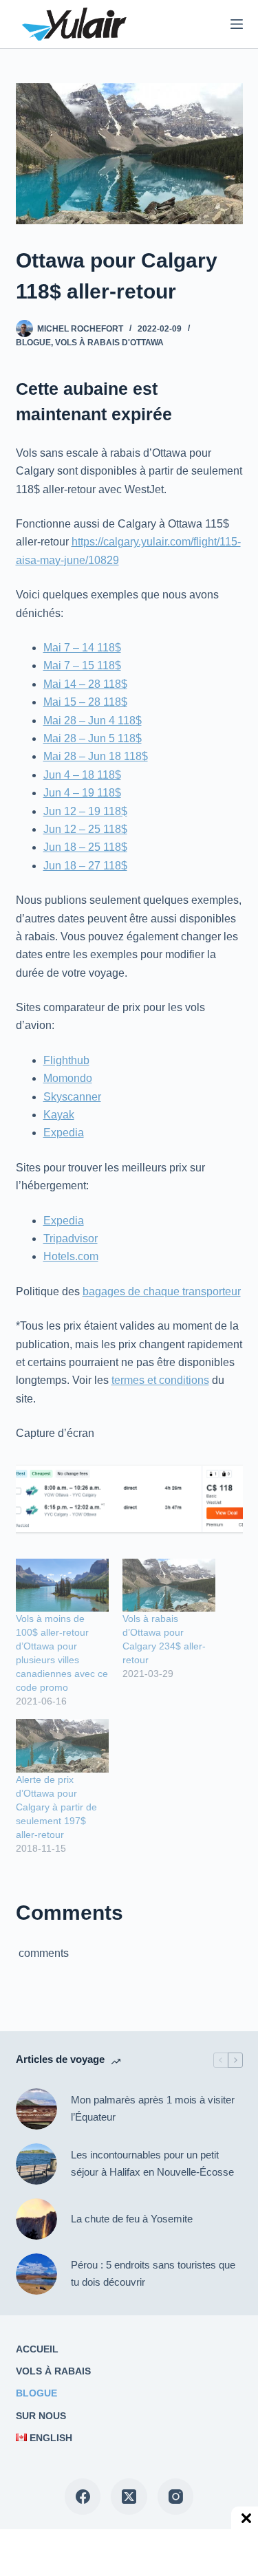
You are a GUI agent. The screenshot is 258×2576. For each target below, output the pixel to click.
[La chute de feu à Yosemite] (36, 2219)
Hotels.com (71, 1256)
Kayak (59, 1115)
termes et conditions (160, 1380)
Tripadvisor (71, 1238)
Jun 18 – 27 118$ (85, 866)
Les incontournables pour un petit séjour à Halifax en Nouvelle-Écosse (152, 2163)
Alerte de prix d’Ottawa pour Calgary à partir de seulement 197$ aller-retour (56, 1807)
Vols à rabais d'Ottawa (109, 343)
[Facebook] (83, 2497)
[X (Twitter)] (129, 2497)
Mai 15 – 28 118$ (85, 702)
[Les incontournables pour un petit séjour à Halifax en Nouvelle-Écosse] (36, 2164)
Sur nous (41, 2416)
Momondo (68, 1078)
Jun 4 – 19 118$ (82, 793)
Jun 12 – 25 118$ (85, 829)
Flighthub (66, 1060)
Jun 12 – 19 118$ (85, 811)
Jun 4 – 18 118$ (82, 775)
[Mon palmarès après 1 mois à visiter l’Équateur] (36, 2109)
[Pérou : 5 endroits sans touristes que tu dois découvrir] (36, 2274)
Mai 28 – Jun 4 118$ (93, 721)
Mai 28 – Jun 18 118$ (96, 756)
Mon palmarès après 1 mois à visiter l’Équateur (153, 2108)
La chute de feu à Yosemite (132, 2219)
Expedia (64, 1133)
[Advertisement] (117, 2552)
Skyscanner (72, 1097)
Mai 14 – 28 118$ (85, 684)
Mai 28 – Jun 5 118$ (93, 738)
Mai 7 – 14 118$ (82, 648)
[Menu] (237, 24)
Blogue (33, 343)
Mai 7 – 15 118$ (82, 665)
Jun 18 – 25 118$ (85, 847)
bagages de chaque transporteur (162, 1291)
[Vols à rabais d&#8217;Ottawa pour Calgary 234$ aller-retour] (169, 1585)
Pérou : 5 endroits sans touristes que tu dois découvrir (153, 2273)
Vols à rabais (53, 2371)
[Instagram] (176, 2497)
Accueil (37, 2349)
